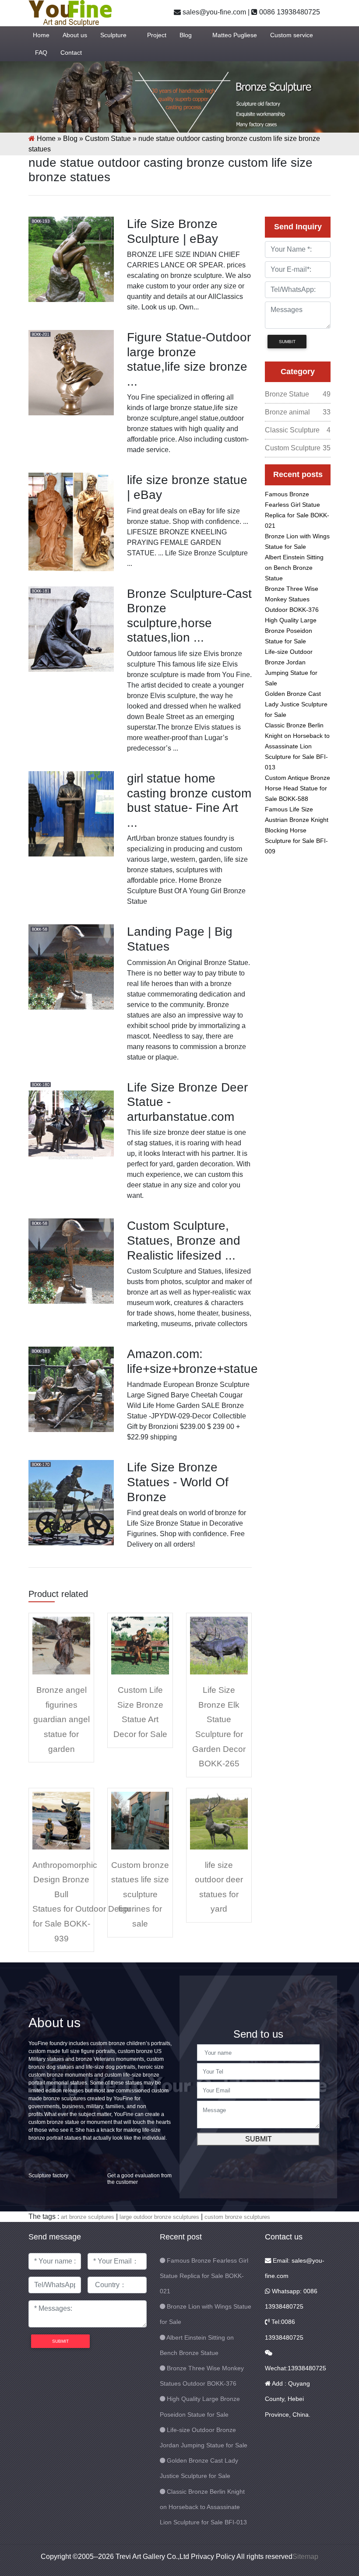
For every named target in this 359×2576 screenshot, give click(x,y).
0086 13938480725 (289, 12)
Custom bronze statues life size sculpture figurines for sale (140, 1894)
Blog (186, 35)
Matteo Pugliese (235, 35)
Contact (71, 53)
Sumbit (287, 342)
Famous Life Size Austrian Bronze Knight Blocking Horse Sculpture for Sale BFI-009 (297, 830)
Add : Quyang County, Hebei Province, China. (288, 2399)
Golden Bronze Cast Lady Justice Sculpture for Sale (296, 704)
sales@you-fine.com (213, 12)
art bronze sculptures (88, 2217)
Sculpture (113, 35)
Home (41, 35)
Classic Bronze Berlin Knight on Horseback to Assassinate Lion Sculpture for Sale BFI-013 (297, 746)
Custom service (292, 35)
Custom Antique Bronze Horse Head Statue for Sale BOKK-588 (297, 788)
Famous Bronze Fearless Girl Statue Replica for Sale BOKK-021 (204, 2276)
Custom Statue (108, 139)
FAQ (41, 53)
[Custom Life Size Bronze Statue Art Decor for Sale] (140, 1645)
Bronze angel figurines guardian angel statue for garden (62, 1719)
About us (75, 35)
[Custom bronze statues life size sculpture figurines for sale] (140, 1820)
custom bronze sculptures (237, 2217)
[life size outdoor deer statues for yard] (219, 1820)
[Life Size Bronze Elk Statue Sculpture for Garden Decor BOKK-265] (219, 1645)
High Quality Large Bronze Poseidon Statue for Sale (291, 631)
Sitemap (305, 2557)
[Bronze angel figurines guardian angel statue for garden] (61, 1645)
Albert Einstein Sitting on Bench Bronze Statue (294, 568)
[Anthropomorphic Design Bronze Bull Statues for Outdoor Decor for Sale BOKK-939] (61, 1820)
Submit (259, 2139)
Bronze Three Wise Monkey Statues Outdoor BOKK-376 (292, 599)
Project (157, 35)
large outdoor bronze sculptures (159, 2217)
